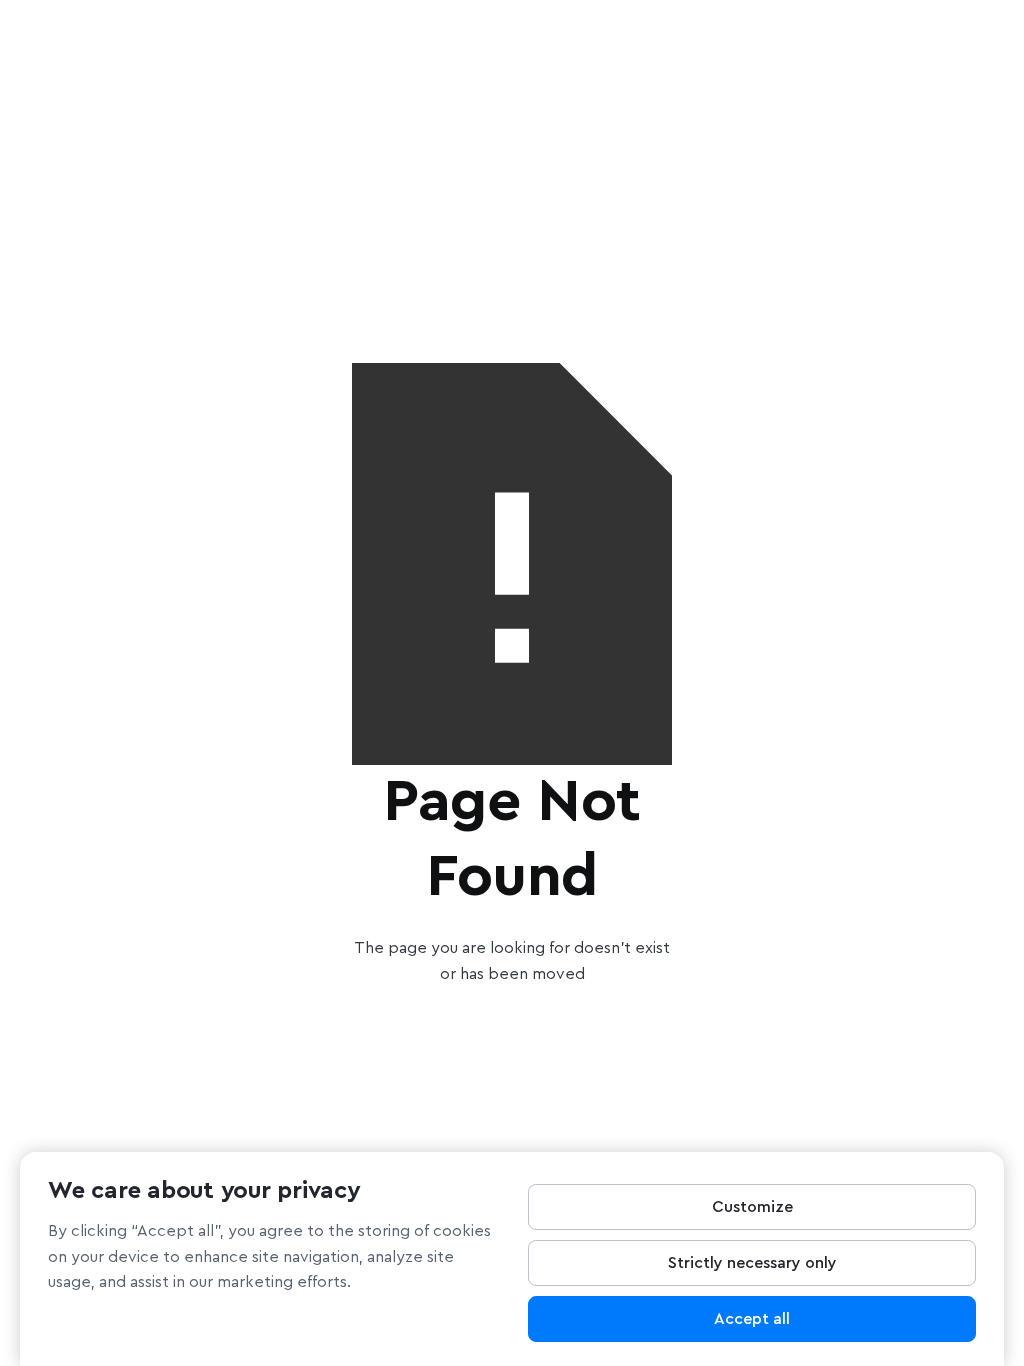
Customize (752, 1207)
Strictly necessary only (752, 1263)
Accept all (752, 1319)
